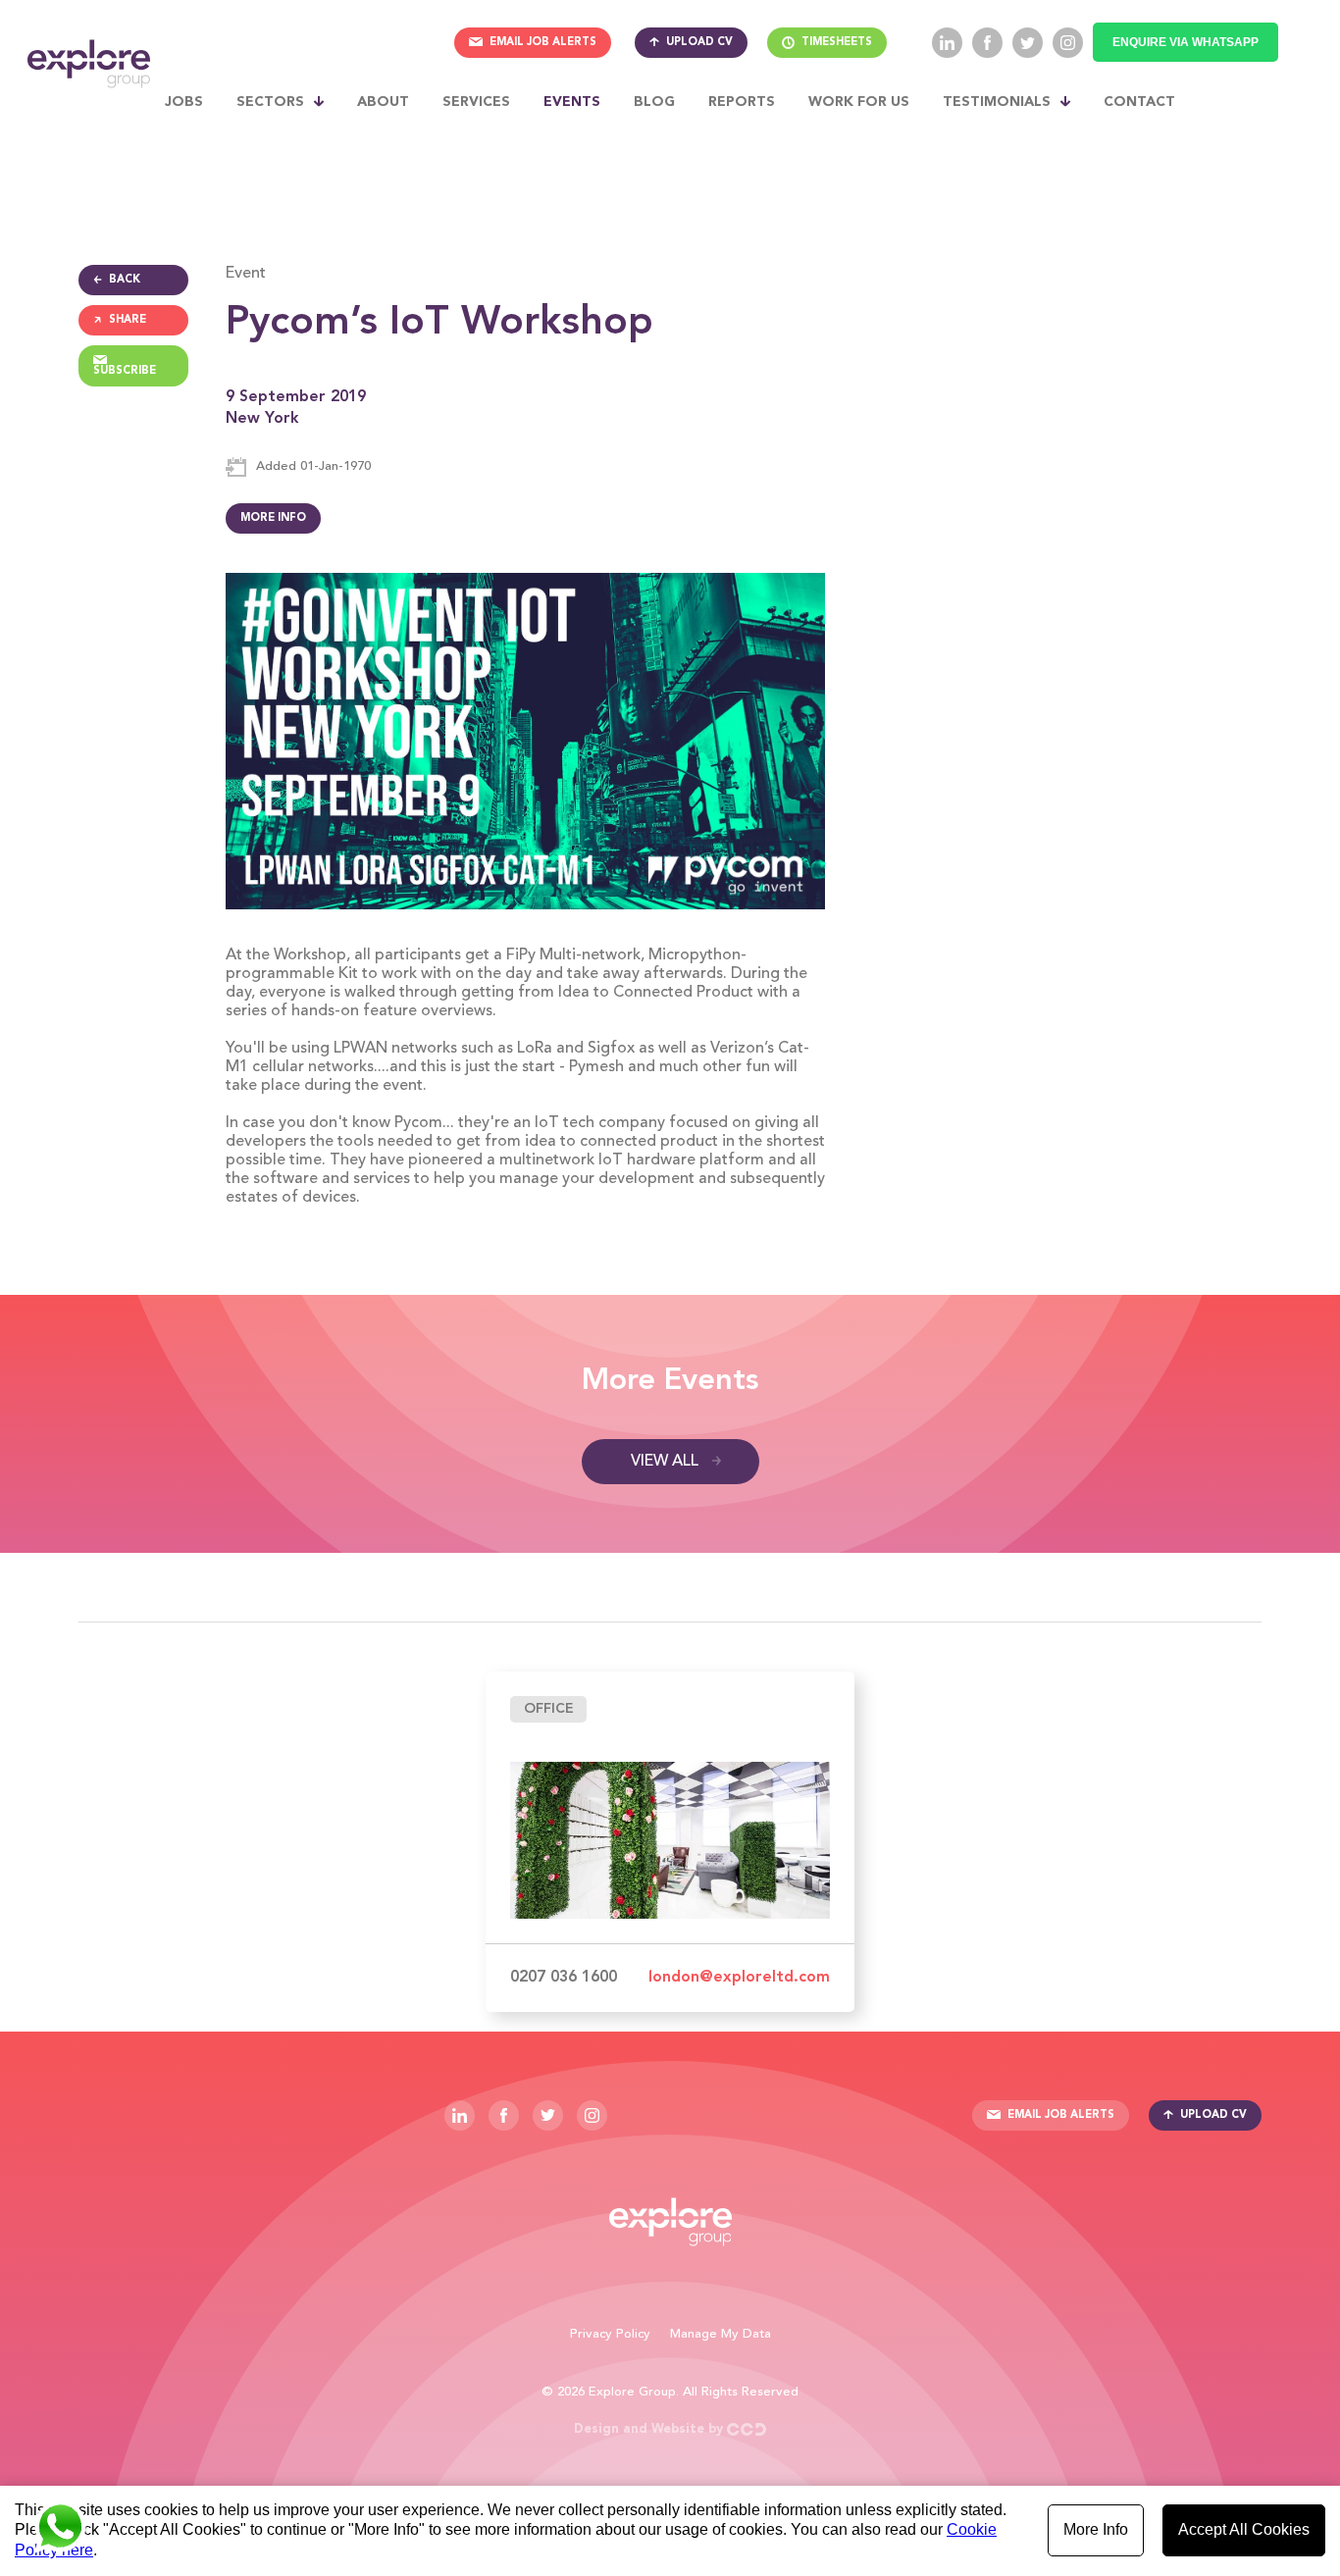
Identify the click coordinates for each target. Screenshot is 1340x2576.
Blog (654, 102)
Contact (1139, 102)
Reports (742, 102)
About (383, 102)
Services (476, 102)
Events (572, 102)
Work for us (859, 102)
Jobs (184, 102)
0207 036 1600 (564, 1978)
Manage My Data (721, 2334)
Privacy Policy (610, 2334)
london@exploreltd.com (739, 1978)
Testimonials (997, 102)
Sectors (270, 102)
